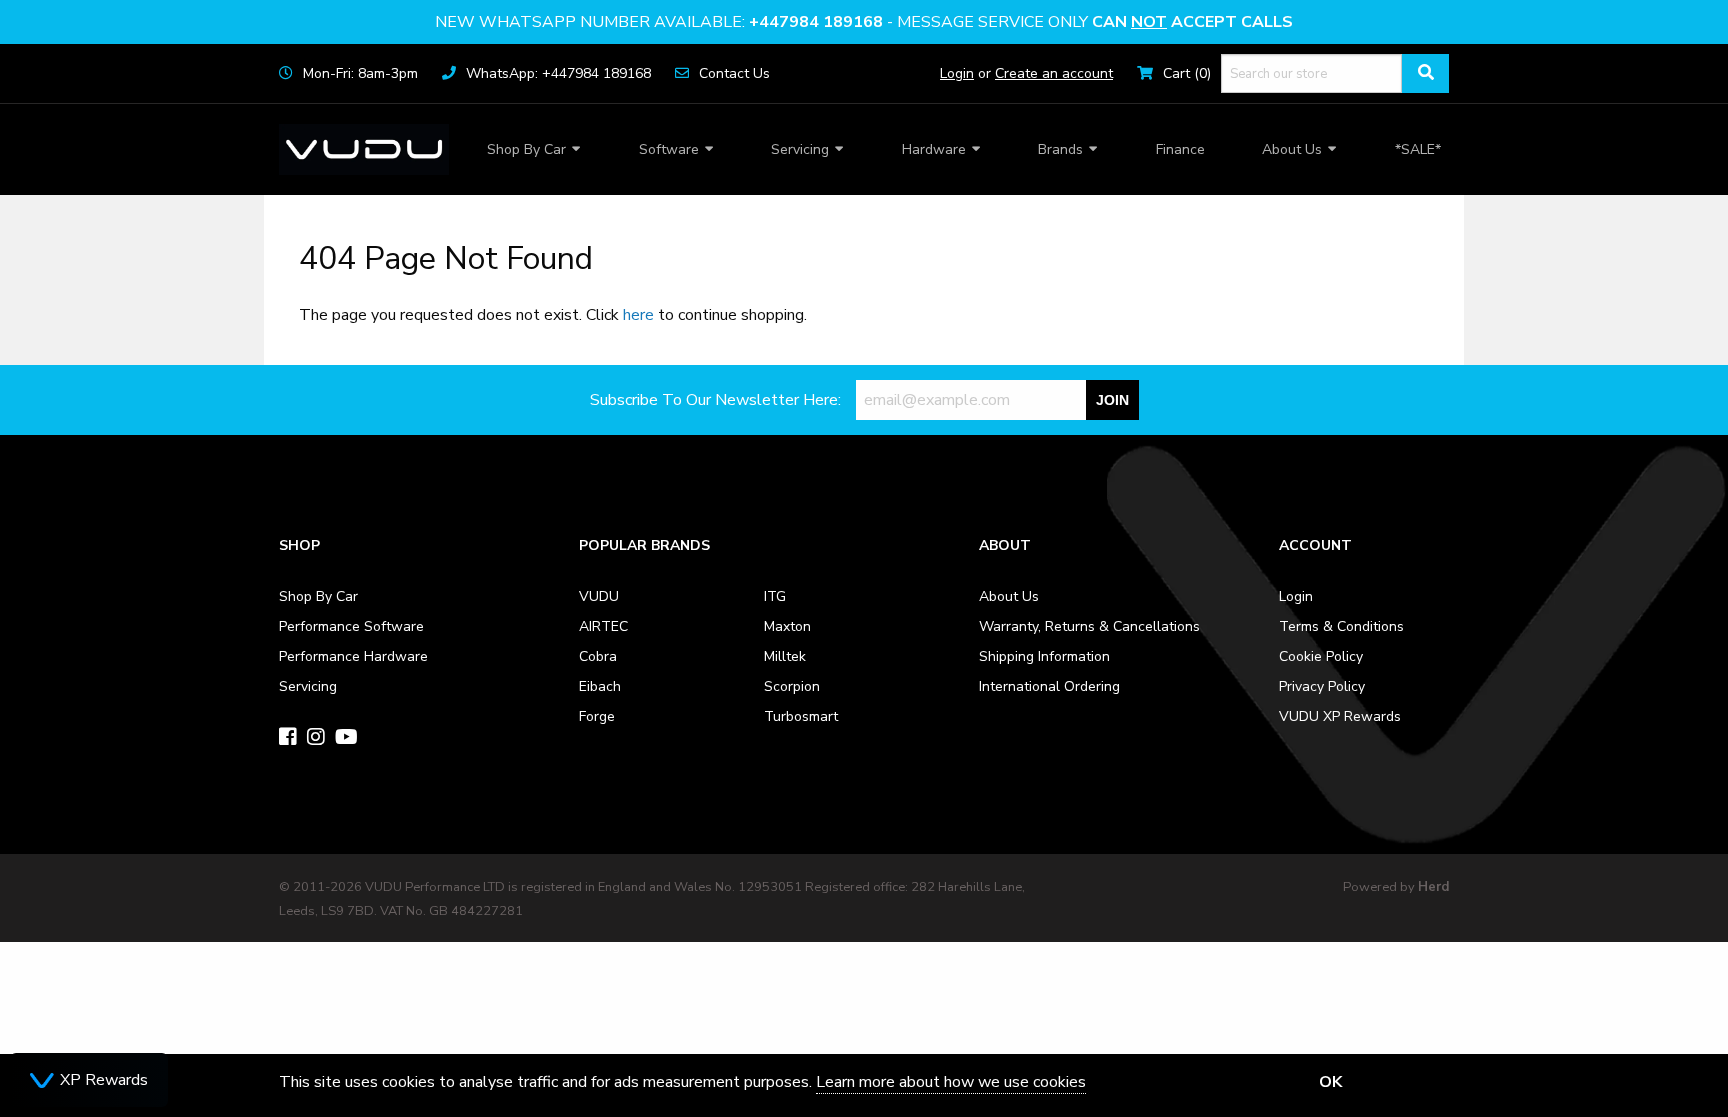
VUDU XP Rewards (1340, 716)
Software (669, 149)
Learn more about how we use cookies (951, 1082)
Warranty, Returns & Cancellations (1089, 626)
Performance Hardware (353, 656)
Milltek (785, 656)
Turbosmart (801, 716)
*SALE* (1418, 149)
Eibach (600, 686)
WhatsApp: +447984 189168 (558, 73)
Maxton (787, 626)
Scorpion (792, 686)
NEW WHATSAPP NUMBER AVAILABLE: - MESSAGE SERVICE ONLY (864, 22)
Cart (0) (1187, 73)
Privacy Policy (1322, 686)
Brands (1060, 149)
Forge (597, 716)
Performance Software (351, 626)
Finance (1180, 149)
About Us (1292, 149)
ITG (775, 596)
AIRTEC (603, 626)
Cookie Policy (1321, 656)
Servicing (800, 149)
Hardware (934, 149)
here (638, 315)
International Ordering (1049, 686)
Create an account (1054, 73)
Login (957, 73)
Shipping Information (1044, 656)
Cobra (598, 656)
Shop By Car (526, 149)
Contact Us (734, 73)
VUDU (599, 596)
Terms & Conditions (1341, 626)
